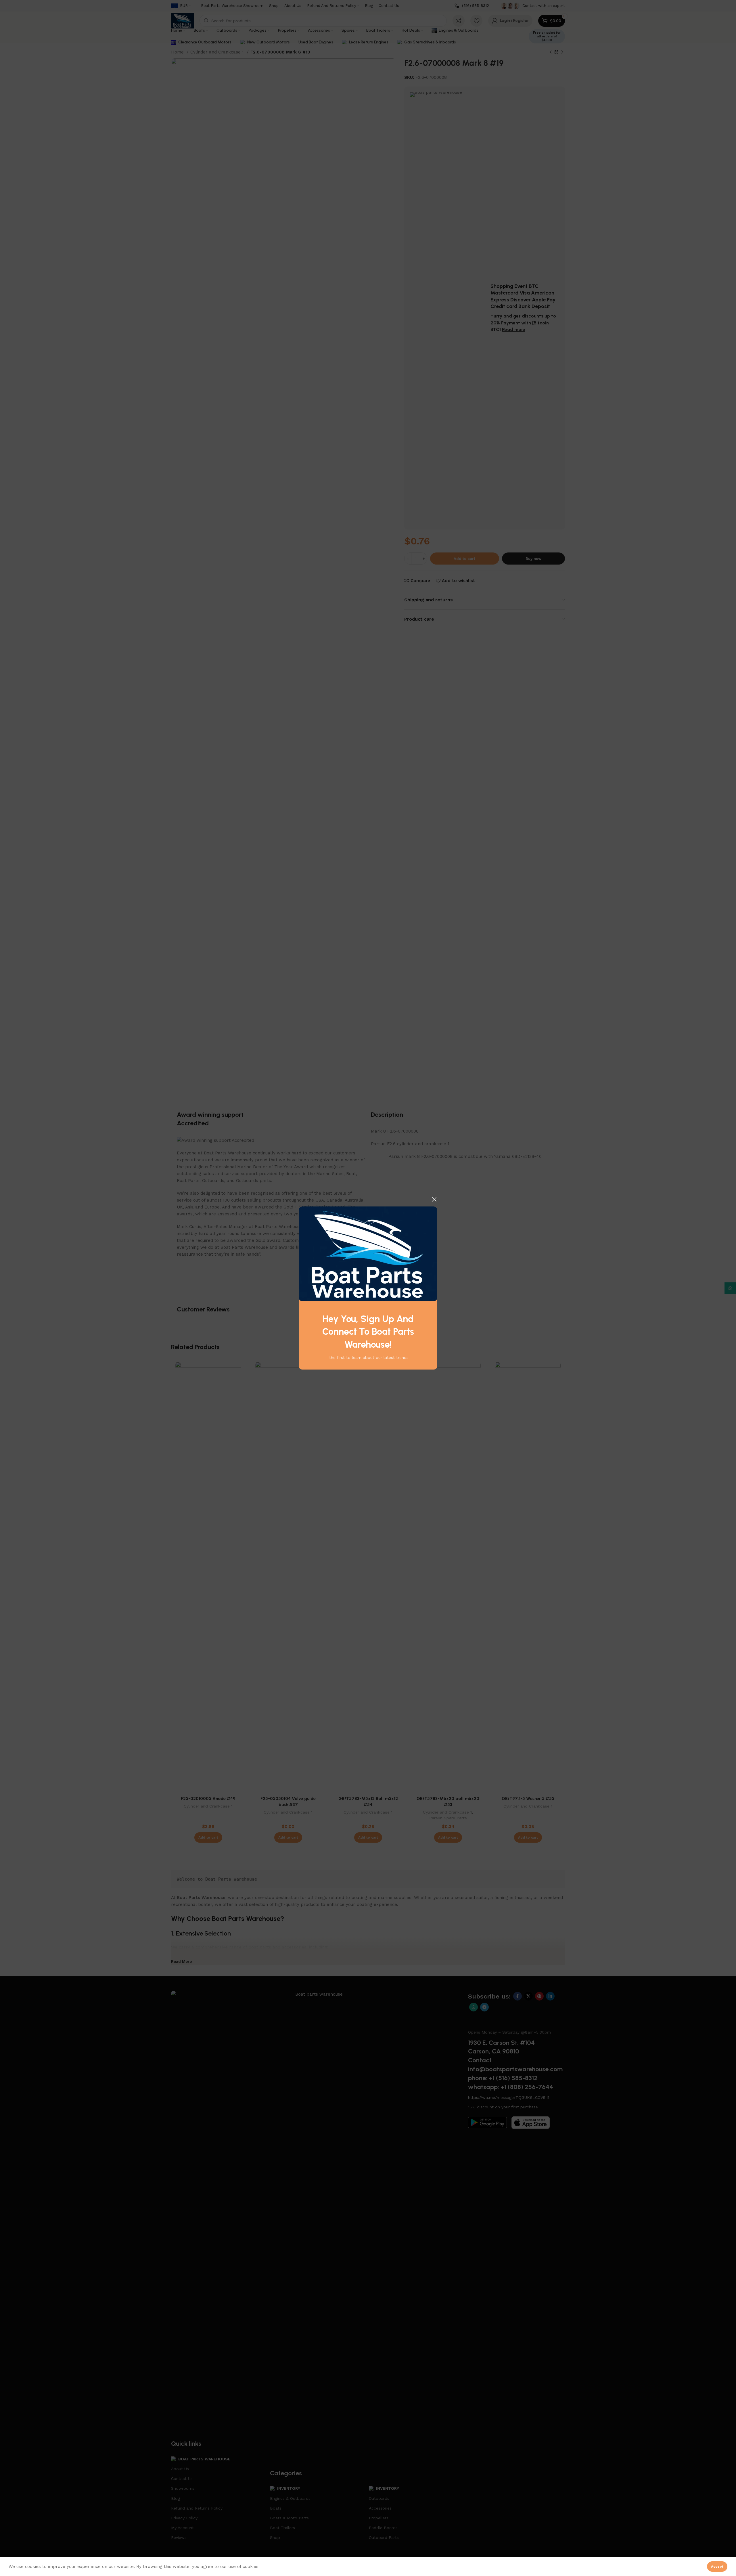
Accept (717, 2567)
